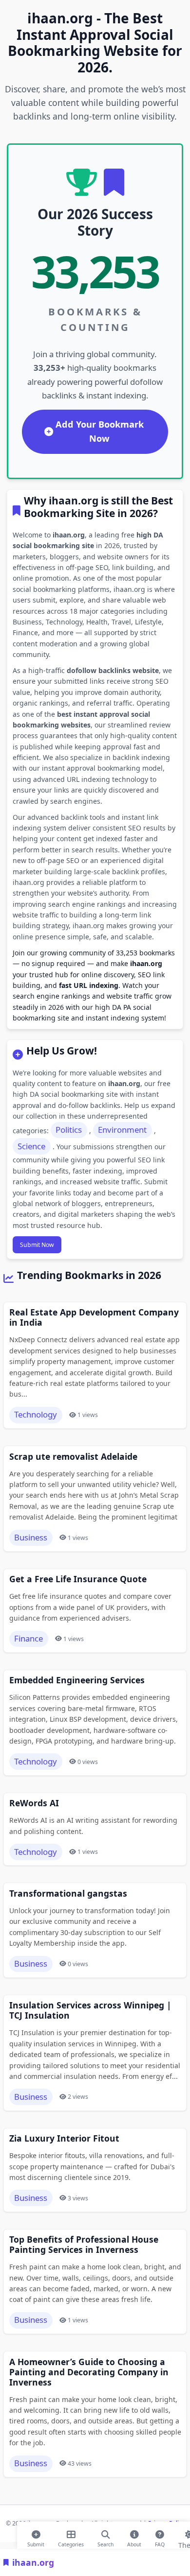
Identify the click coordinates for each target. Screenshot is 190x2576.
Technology (36, 1414)
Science (31, 1146)
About (134, 2542)
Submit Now (37, 1245)
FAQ (160, 2542)
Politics (69, 1130)
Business (31, 1537)
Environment (122, 1130)
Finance (28, 1638)
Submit (36, 2542)
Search (105, 2542)
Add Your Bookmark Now (100, 431)
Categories (71, 2542)
